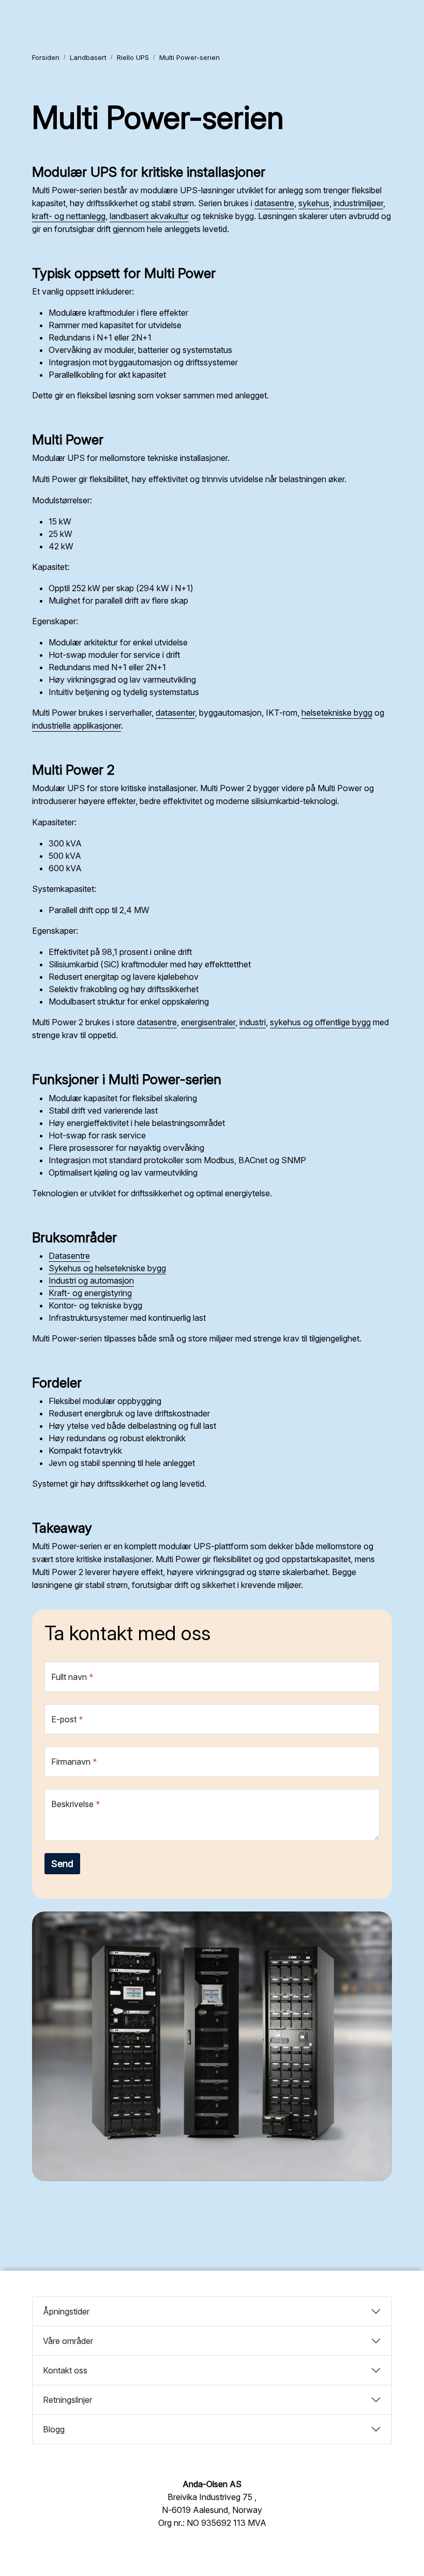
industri (253, 1022)
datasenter (175, 713)
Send (62, 1864)
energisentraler (208, 1022)
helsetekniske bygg (337, 713)
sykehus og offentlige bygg (320, 1022)
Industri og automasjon (91, 1281)
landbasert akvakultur (149, 216)
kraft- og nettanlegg (69, 216)
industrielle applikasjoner (77, 726)
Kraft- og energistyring (90, 1293)
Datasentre (69, 1256)
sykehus (314, 203)
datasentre (274, 203)
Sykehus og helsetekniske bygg (107, 1268)
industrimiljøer (358, 203)
